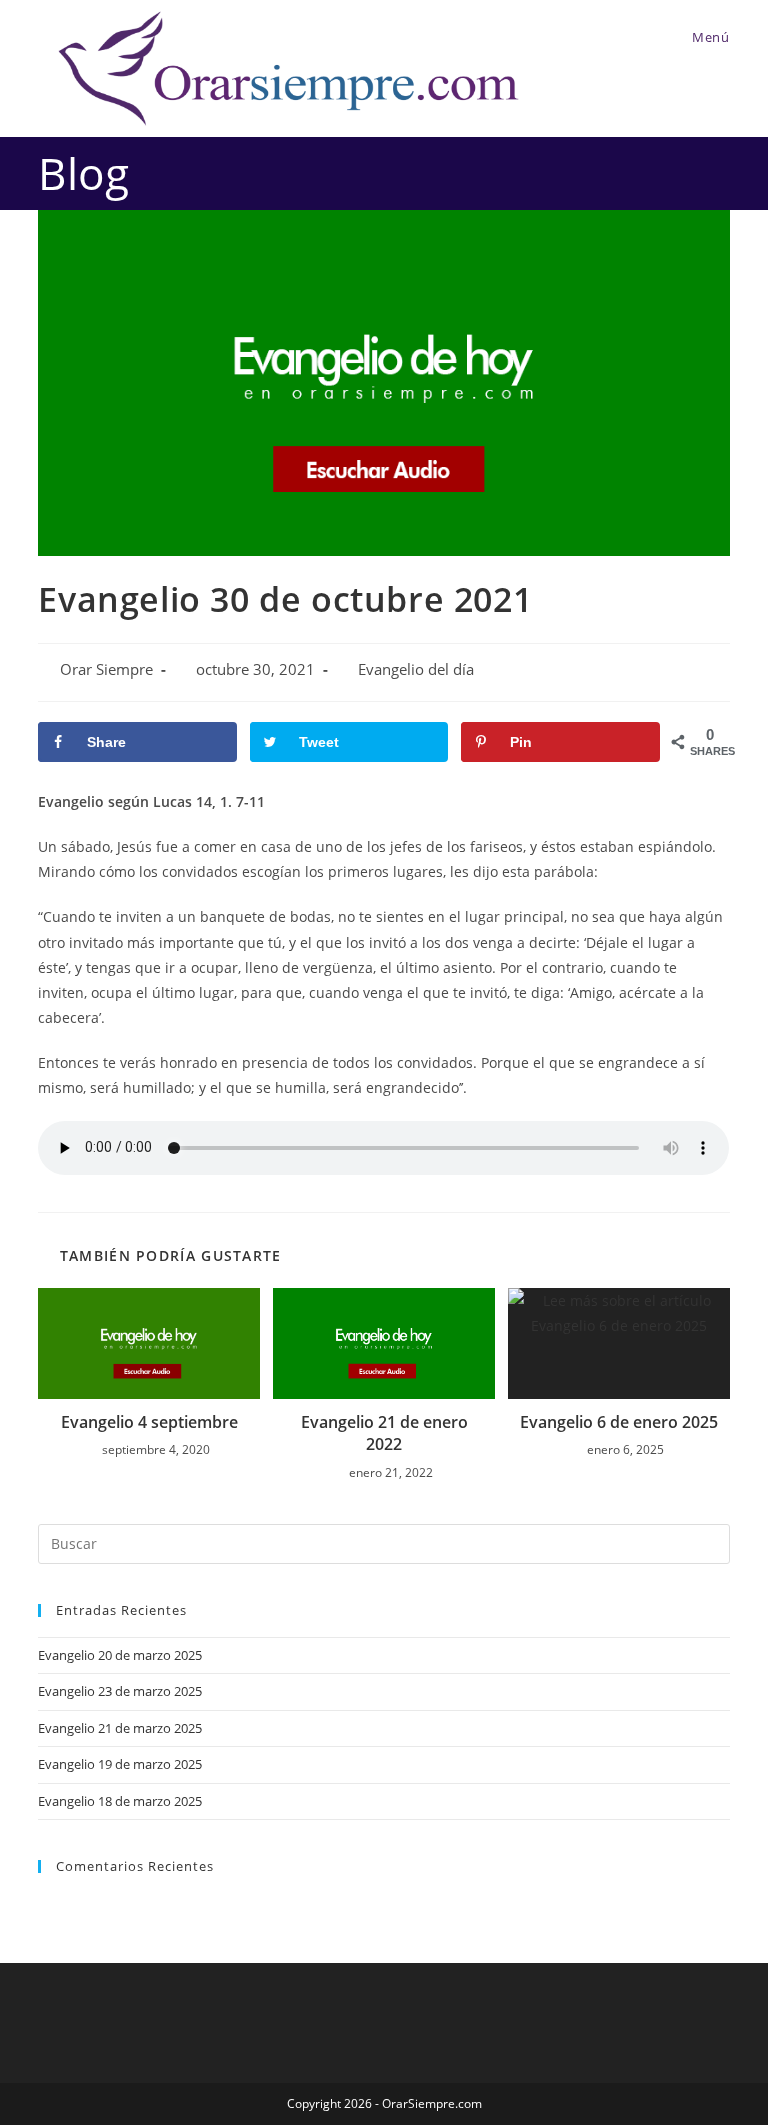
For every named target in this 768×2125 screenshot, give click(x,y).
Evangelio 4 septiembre (149, 1422)
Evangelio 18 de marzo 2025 (120, 1801)
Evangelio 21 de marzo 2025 (120, 1728)
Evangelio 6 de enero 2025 (619, 1422)
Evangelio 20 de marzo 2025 (120, 1655)
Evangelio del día (416, 669)
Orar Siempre (106, 669)
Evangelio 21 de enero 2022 (384, 1433)
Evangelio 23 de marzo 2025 (120, 1691)
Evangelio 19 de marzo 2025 (120, 1764)
